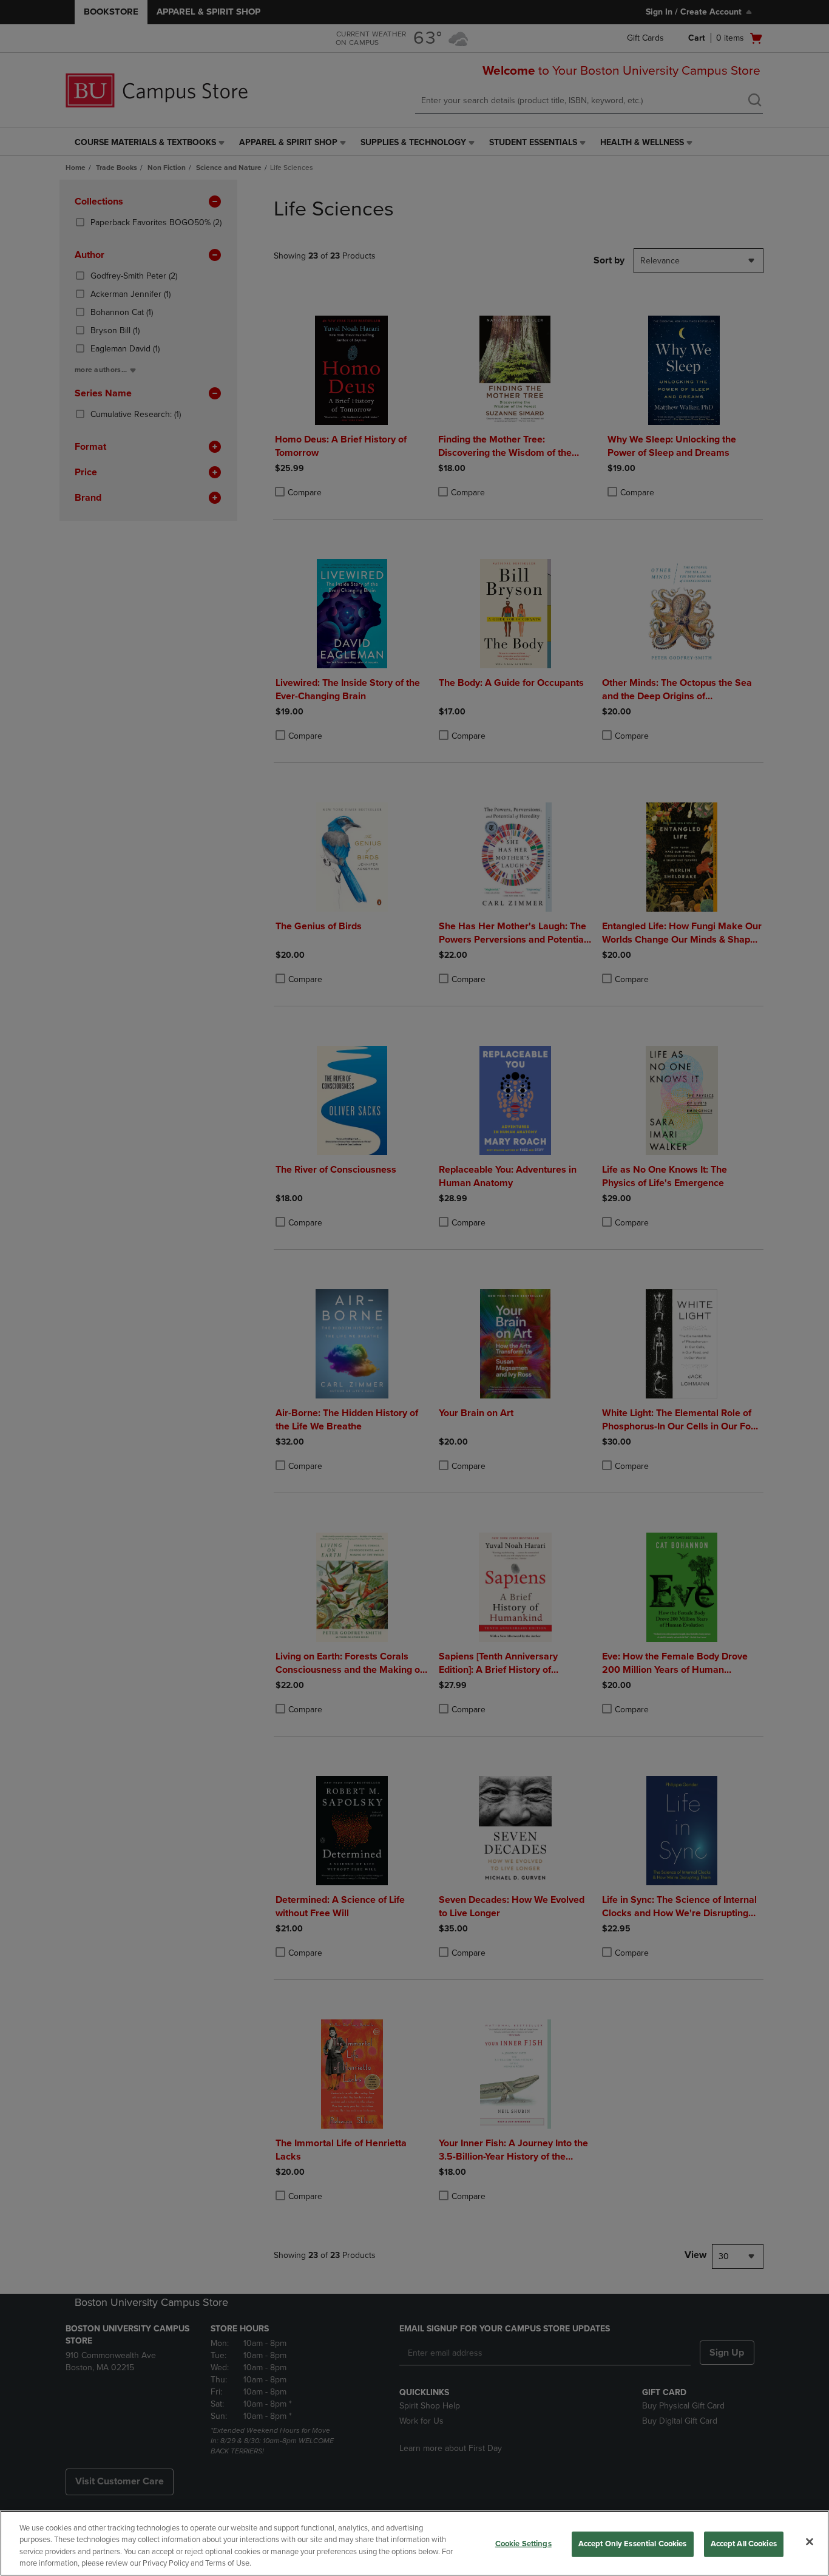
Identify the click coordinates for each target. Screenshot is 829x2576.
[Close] (810, 2541)
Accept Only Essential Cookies (633, 2544)
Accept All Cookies (744, 2544)
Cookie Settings (523, 2544)
